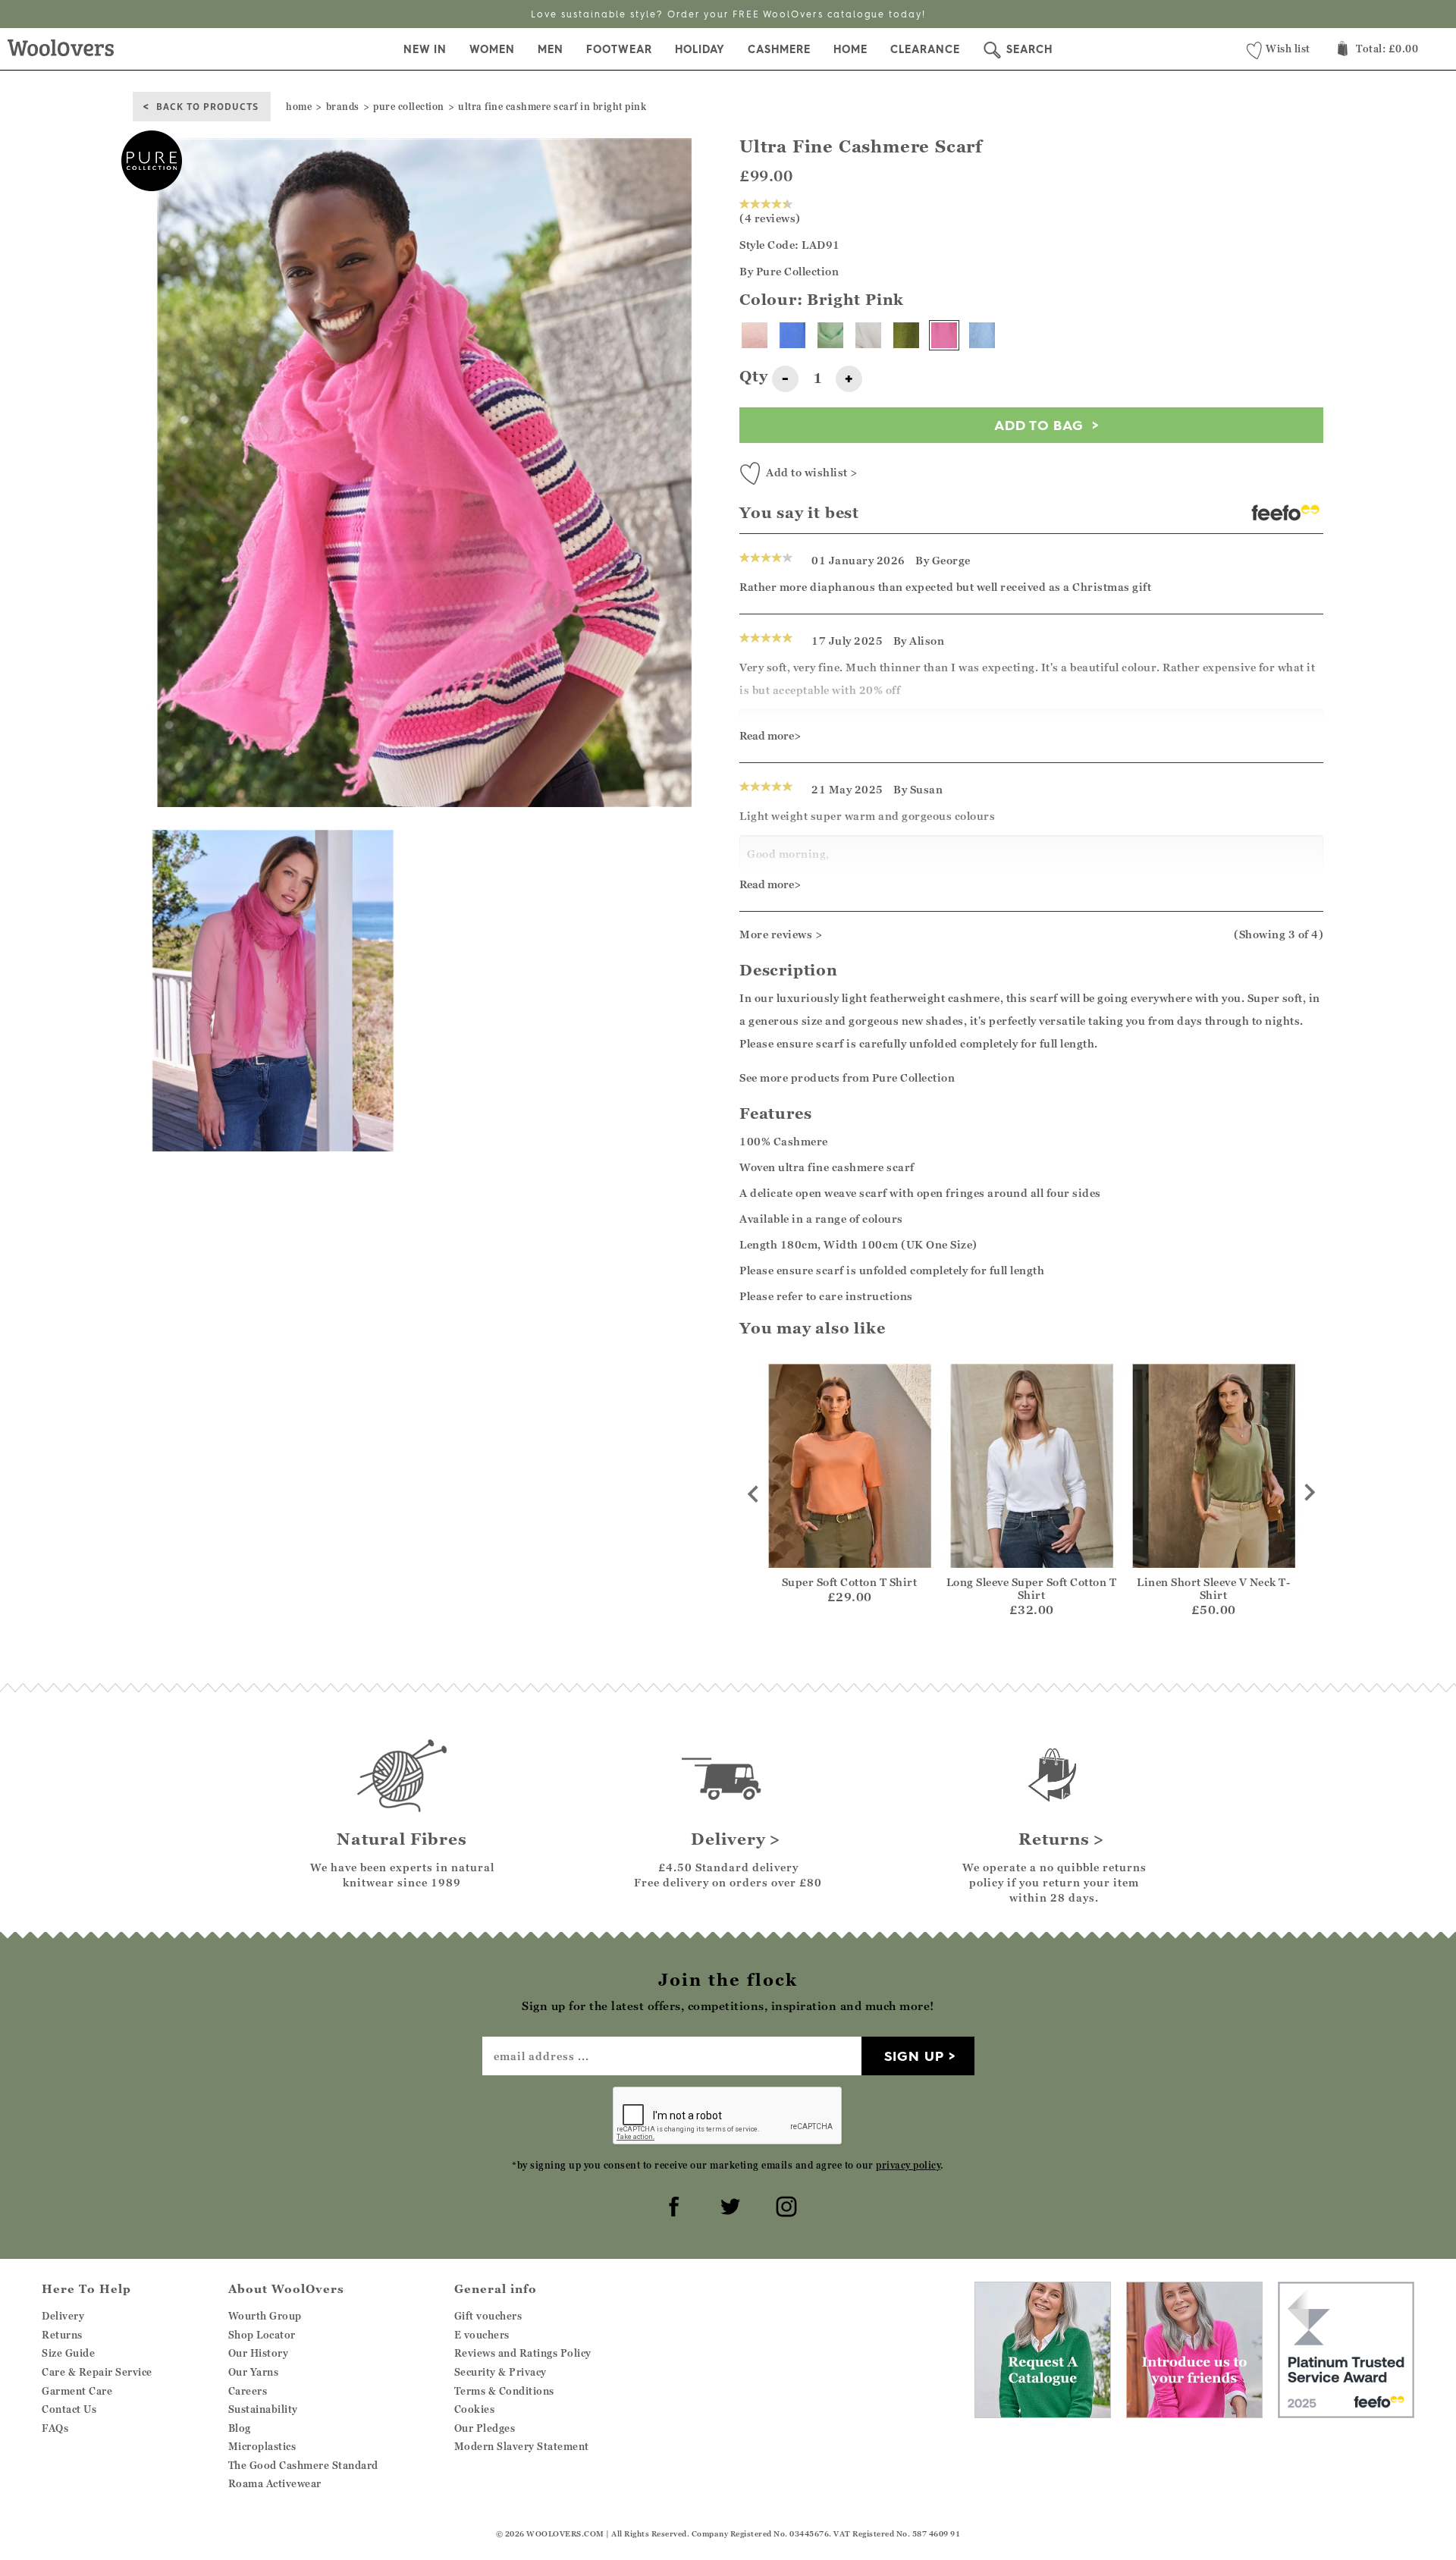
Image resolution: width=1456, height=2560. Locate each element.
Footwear (619, 49)
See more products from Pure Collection (847, 1077)
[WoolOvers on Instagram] (784, 2204)
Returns (62, 2335)
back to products (207, 106)
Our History (259, 2353)
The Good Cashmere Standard (303, 2465)
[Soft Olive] (906, 335)
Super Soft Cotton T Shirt (850, 1582)
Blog (240, 2428)
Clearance (925, 49)
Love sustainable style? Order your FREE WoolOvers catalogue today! (728, 14)
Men (551, 49)
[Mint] (830, 335)
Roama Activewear (275, 2483)
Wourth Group (265, 2316)
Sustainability (263, 2409)
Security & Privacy (500, 2372)
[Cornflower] (792, 335)
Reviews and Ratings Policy (523, 2353)
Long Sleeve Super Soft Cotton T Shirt (1032, 1588)
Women (492, 49)
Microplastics (262, 2446)
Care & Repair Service (97, 2372)
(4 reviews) (770, 218)
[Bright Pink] (944, 335)
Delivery (63, 2316)
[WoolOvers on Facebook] (672, 2204)
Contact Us (69, 2409)
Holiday (700, 49)
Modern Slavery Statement (522, 2446)
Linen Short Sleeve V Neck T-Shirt (1213, 1588)
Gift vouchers (488, 2316)
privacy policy (908, 2165)
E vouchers (482, 2335)
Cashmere (779, 49)
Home (850, 49)
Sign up (914, 2056)
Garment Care (77, 2391)
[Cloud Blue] (982, 335)
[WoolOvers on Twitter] (728, 2204)
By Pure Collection (789, 271)
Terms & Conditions (504, 2391)
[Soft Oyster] (755, 335)
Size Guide (68, 2353)
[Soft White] (868, 335)
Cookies (475, 2409)
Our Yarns (254, 2372)
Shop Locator (262, 2335)
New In (425, 49)
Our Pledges (485, 2428)
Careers (248, 2391)
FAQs (55, 2428)
